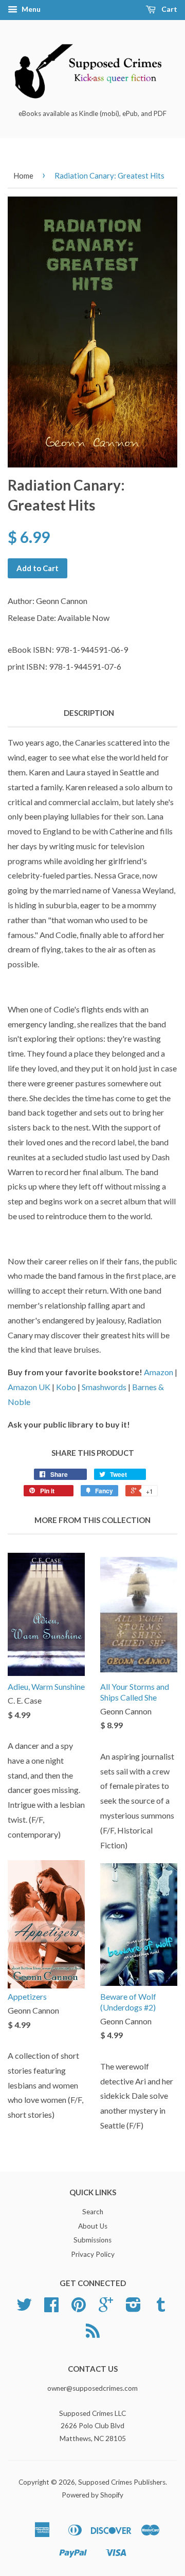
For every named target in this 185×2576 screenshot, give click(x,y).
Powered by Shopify (92, 2495)
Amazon (159, 1372)
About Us (93, 2226)
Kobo (66, 1387)
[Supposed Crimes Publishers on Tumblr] (161, 2308)
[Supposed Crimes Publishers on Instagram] (133, 2308)
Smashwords (104, 1387)
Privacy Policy (93, 2254)
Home (23, 175)
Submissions (92, 2240)
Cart (169, 9)
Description (89, 713)
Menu (30, 9)
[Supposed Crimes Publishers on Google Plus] (106, 2308)
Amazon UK (29, 1387)
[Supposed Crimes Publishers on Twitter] (24, 2308)
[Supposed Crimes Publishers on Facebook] (51, 2308)
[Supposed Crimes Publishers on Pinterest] (79, 2308)
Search (93, 2212)
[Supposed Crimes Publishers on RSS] (93, 2334)
